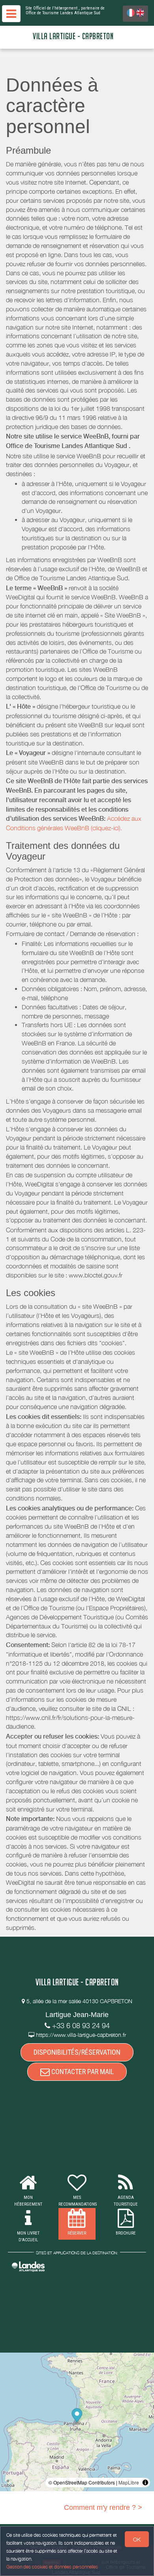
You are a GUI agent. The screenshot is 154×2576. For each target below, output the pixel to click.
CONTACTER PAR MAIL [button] (82, 2072)
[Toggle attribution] (145, 2483)
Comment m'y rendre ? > (103, 2507)
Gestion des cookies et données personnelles (52, 2567)
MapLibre (129, 2482)
